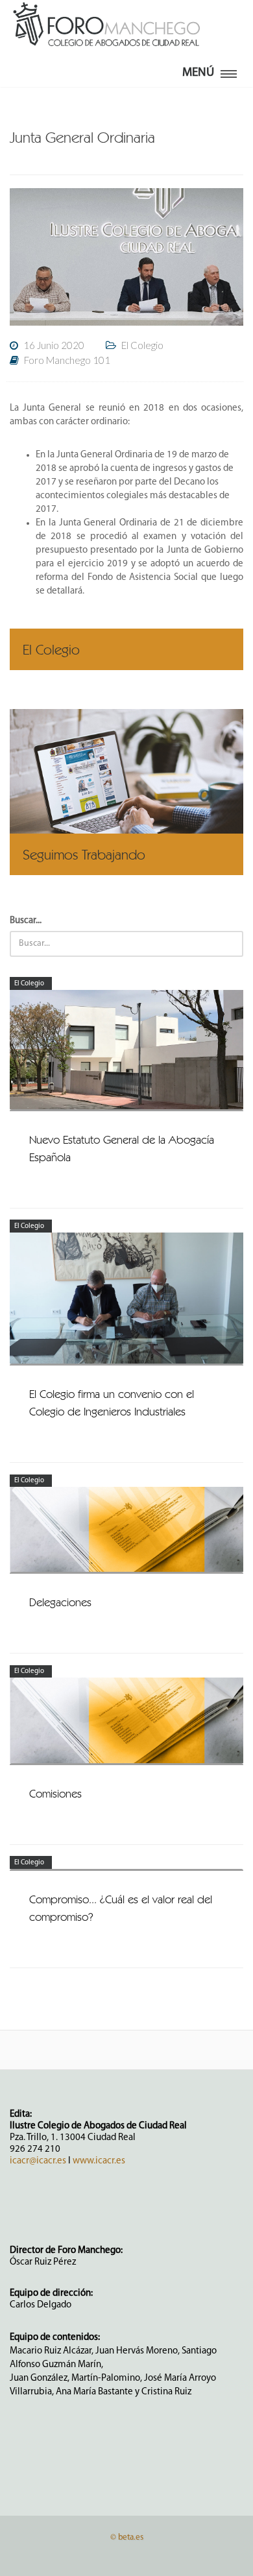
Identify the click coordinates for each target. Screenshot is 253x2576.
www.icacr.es (99, 2161)
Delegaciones (60, 1602)
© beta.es (127, 2537)
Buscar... (26, 921)
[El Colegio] (126, 663)
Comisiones (55, 1793)
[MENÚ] (229, 71)
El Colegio (29, 984)
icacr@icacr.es (38, 2161)
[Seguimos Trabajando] (126, 792)
